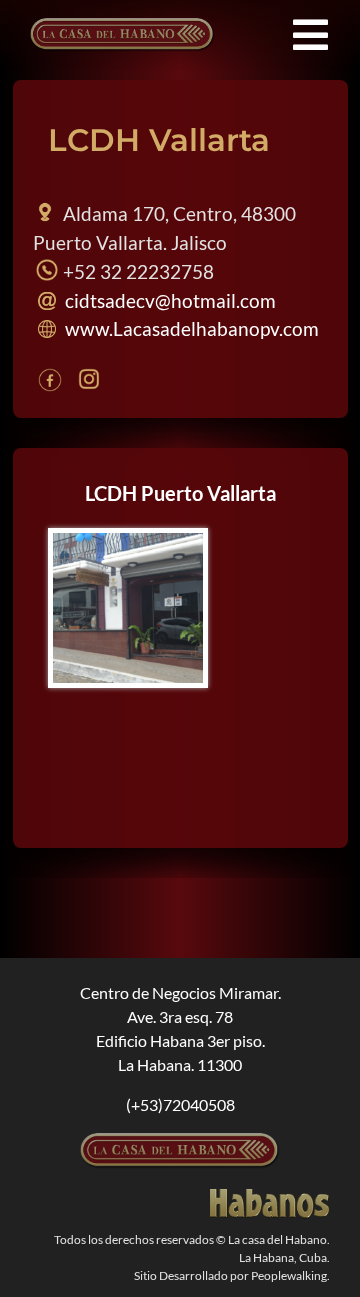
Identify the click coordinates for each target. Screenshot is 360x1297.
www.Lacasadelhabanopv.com (190, 328)
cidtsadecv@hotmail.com (168, 300)
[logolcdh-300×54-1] (180, 1140)
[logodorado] (270, 1196)
